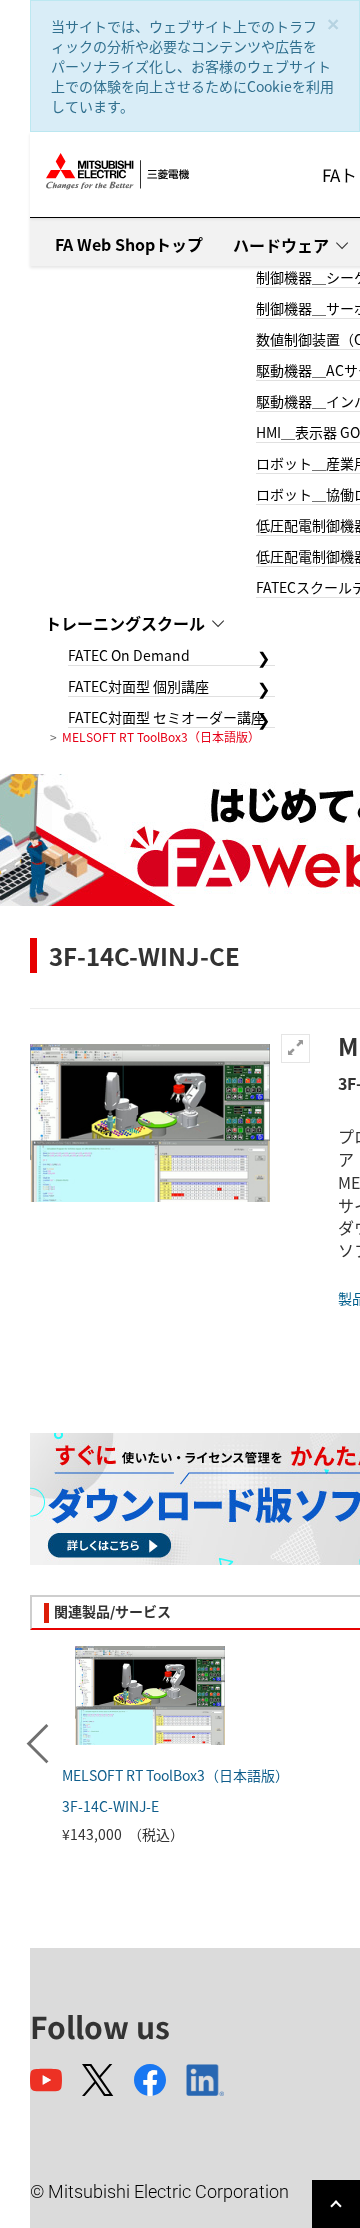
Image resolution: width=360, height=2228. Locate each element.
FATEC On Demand (129, 655)
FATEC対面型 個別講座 (138, 686)
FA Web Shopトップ (129, 244)
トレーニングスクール (125, 623)
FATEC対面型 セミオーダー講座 (166, 717)
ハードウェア (281, 245)
